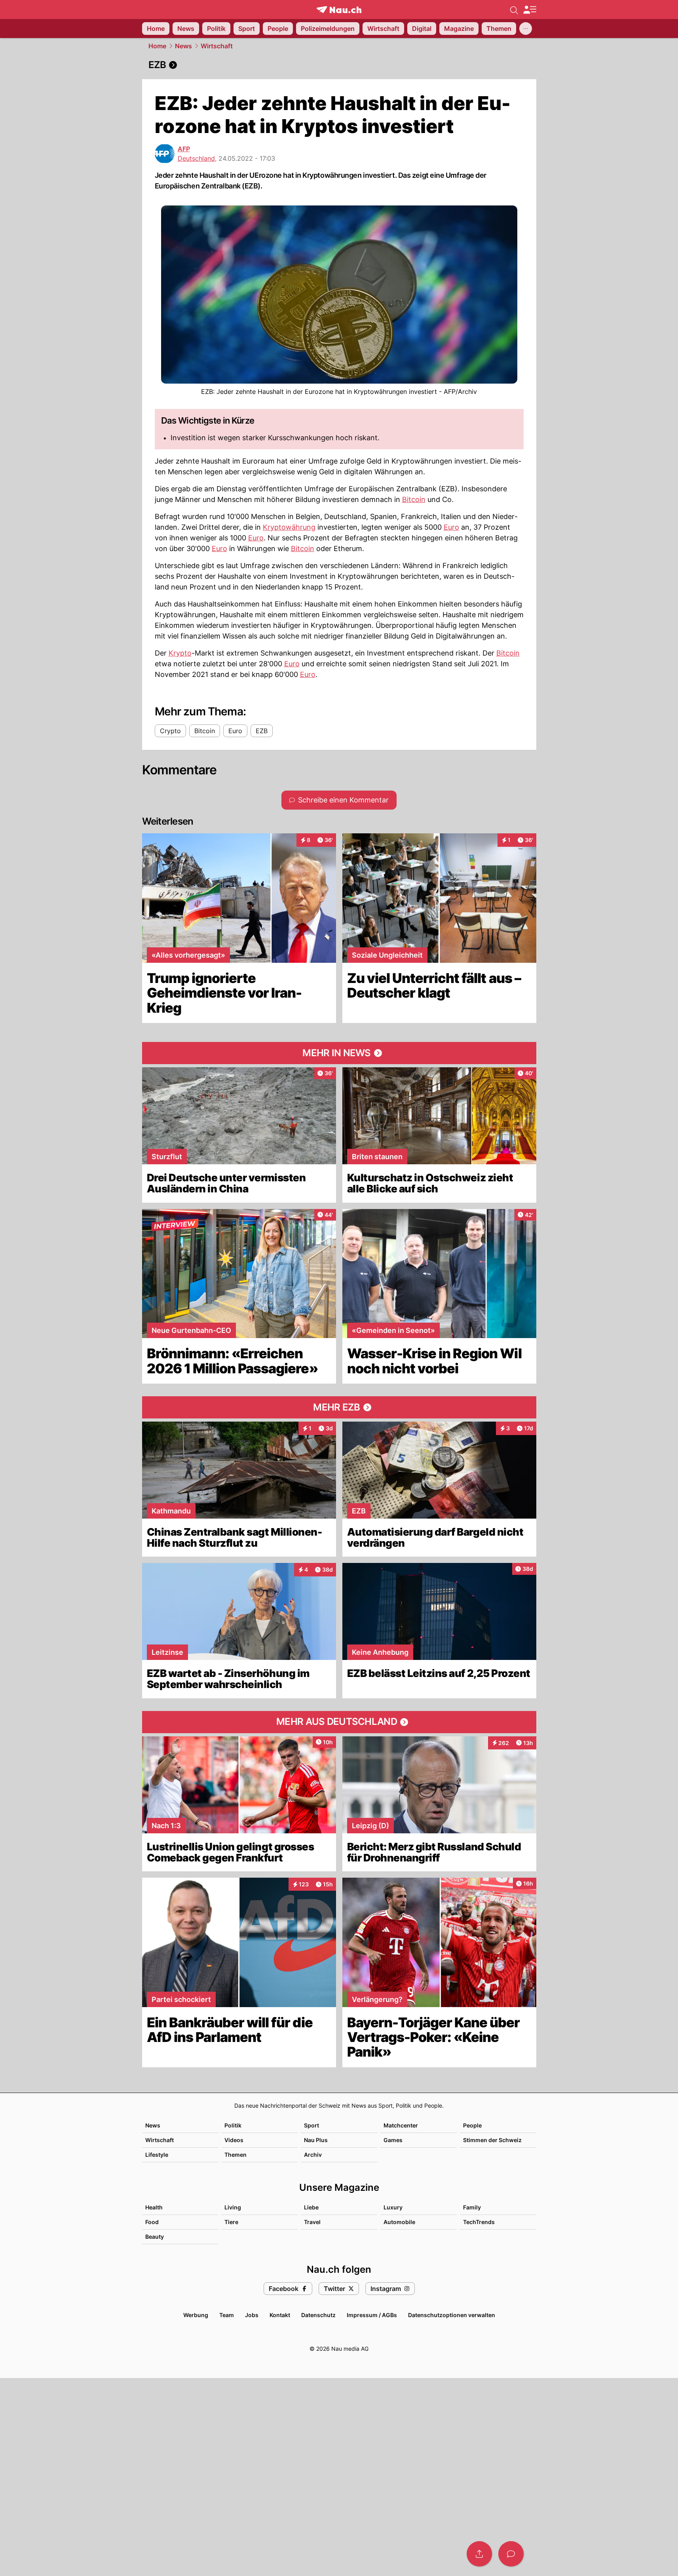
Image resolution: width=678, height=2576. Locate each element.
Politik (233, 2125)
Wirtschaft (217, 46)
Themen (235, 2155)
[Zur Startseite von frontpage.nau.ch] (339, 10)
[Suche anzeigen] (514, 10)
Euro (451, 527)
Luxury (393, 2207)
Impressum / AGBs (372, 2315)
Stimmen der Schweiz (492, 2140)
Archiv (313, 2155)
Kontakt (280, 2315)
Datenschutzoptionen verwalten (452, 2315)
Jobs (252, 2315)
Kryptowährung (289, 527)
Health (154, 2207)
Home (157, 46)
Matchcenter (401, 2125)
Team (227, 2315)
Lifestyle (157, 2155)
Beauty (155, 2237)
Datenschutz (318, 2315)
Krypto (180, 653)
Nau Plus (316, 2140)
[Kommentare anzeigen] (511, 2554)
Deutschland (196, 158)
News (183, 46)
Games (393, 2140)
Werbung (196, 2315)
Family (472, 2207)
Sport (311, 2125)
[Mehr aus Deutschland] (339, 1722)
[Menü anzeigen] (530, 10)
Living (233, 2207)
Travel (312, 2222)
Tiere (231, 2222)
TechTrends (479, 2222)
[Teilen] (479, 2554)
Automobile (399, 2222)
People (472, 2125)
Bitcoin (414, 499)
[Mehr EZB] (339, 1407)
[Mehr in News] (339, 1053)
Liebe (311, 2207)
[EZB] (339, 65)
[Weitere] (526, 29)
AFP (184, 149)
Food (152, 2222)
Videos (234, 2140)
